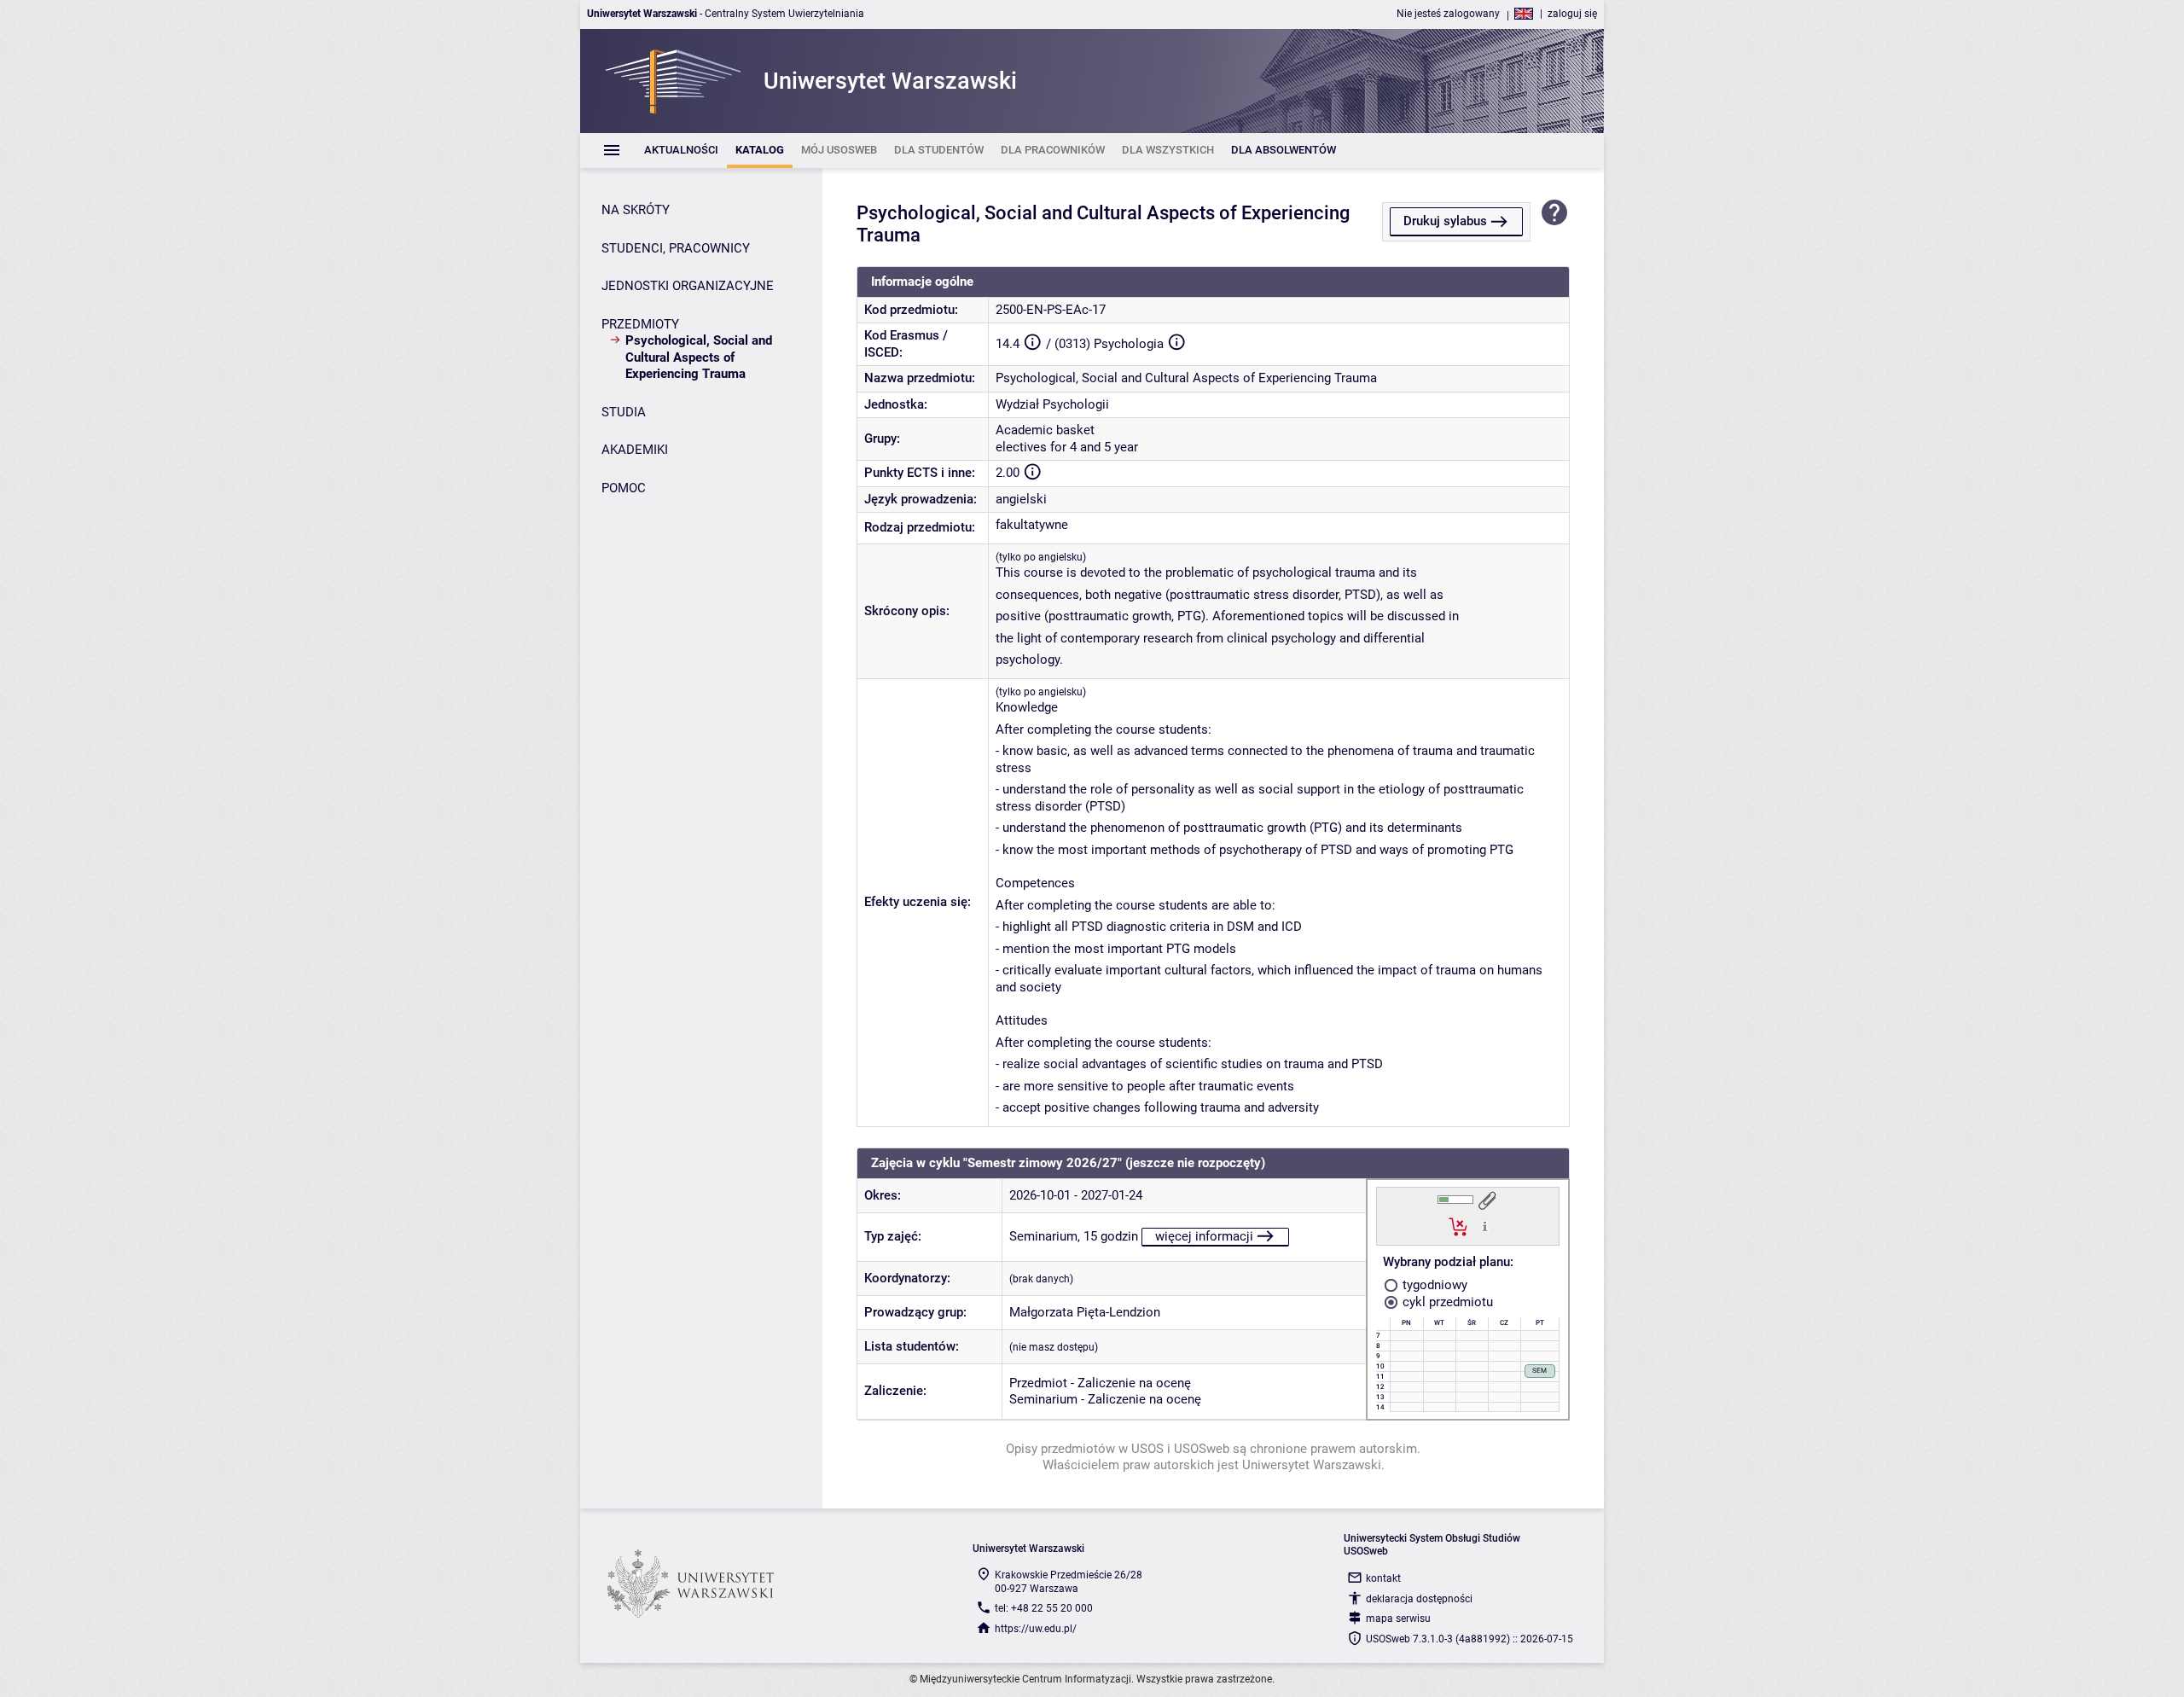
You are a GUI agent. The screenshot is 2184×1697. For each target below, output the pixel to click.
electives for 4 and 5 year (1067, 447)
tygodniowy (1433, 1285)
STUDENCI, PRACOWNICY (676, 248)
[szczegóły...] (1485, 1226)
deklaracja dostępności (1419, 1599)
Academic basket (1045, 430)
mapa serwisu (1398, 1619)
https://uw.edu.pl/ (1036, 1629)
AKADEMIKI (635, 450)
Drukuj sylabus (1445, 221)
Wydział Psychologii (1052, 404)
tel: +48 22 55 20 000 (1044, 1608)
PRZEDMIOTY (640, 324)
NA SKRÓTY (636, 210)
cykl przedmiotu (1446, 1302)
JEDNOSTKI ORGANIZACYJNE (688, 286)
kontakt (1383, 1578)
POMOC (624, 488)
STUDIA (624, 412)
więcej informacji (1204, 1236)
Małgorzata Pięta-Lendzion (1085, 1312)
